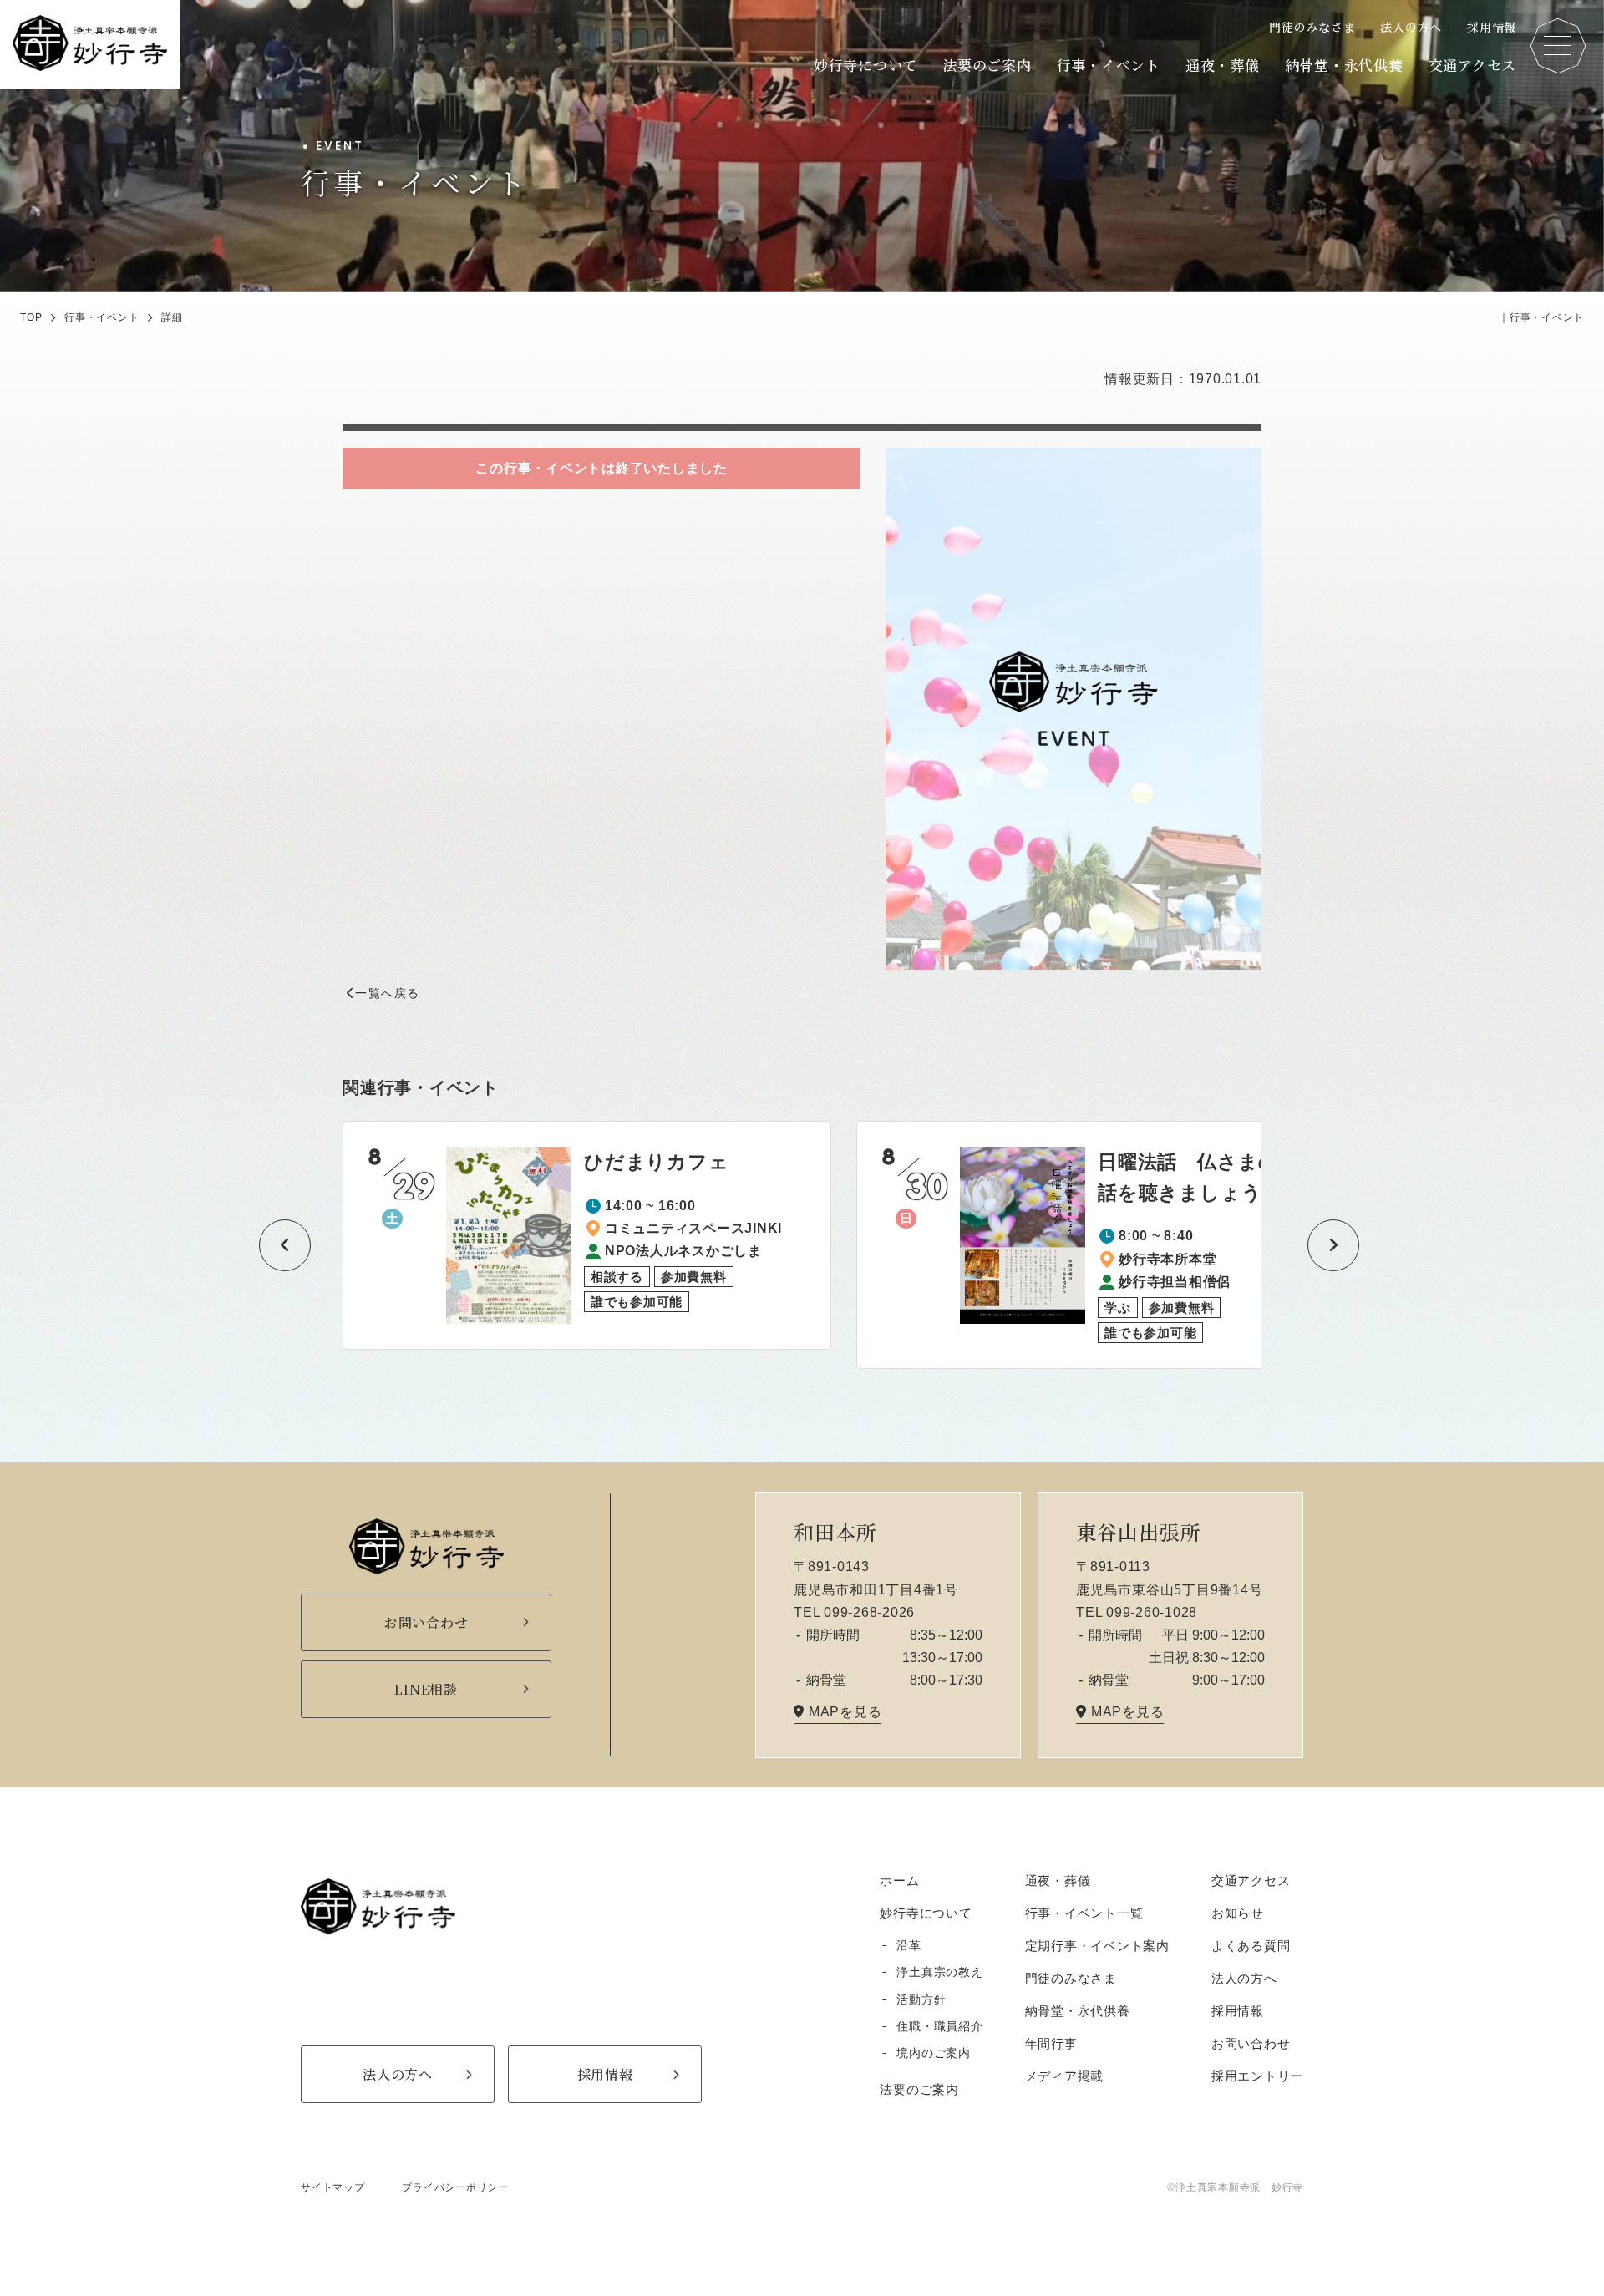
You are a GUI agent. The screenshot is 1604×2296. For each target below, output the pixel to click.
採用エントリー (1257, 2076)
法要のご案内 (987, 65)
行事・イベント (1109, 65)
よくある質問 (1251, 1946)
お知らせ (1238, 1913)
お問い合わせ (1251, 2043)
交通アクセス (1473, 65)
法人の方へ (1411, 27)
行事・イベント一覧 (1084, 1913)
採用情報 (1492, 27)
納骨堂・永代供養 (1344, 65)
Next (1316, 1245)
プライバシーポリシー (455, 2187)
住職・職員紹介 (939, 2026)
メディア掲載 (1065, 2076)
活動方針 (921, 1999)
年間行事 (1051, 2043)
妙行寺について (865, 65)
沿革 (909, 1945)
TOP (31, 317)
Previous (267, 1245)
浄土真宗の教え (939, 1972)
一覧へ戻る (387, 993)
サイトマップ (333, 2187)
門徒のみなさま (1312, 27)
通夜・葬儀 (1223, 65)
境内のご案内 (934, 2053)
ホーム (899, 1880)
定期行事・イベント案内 (1097, 1946)
